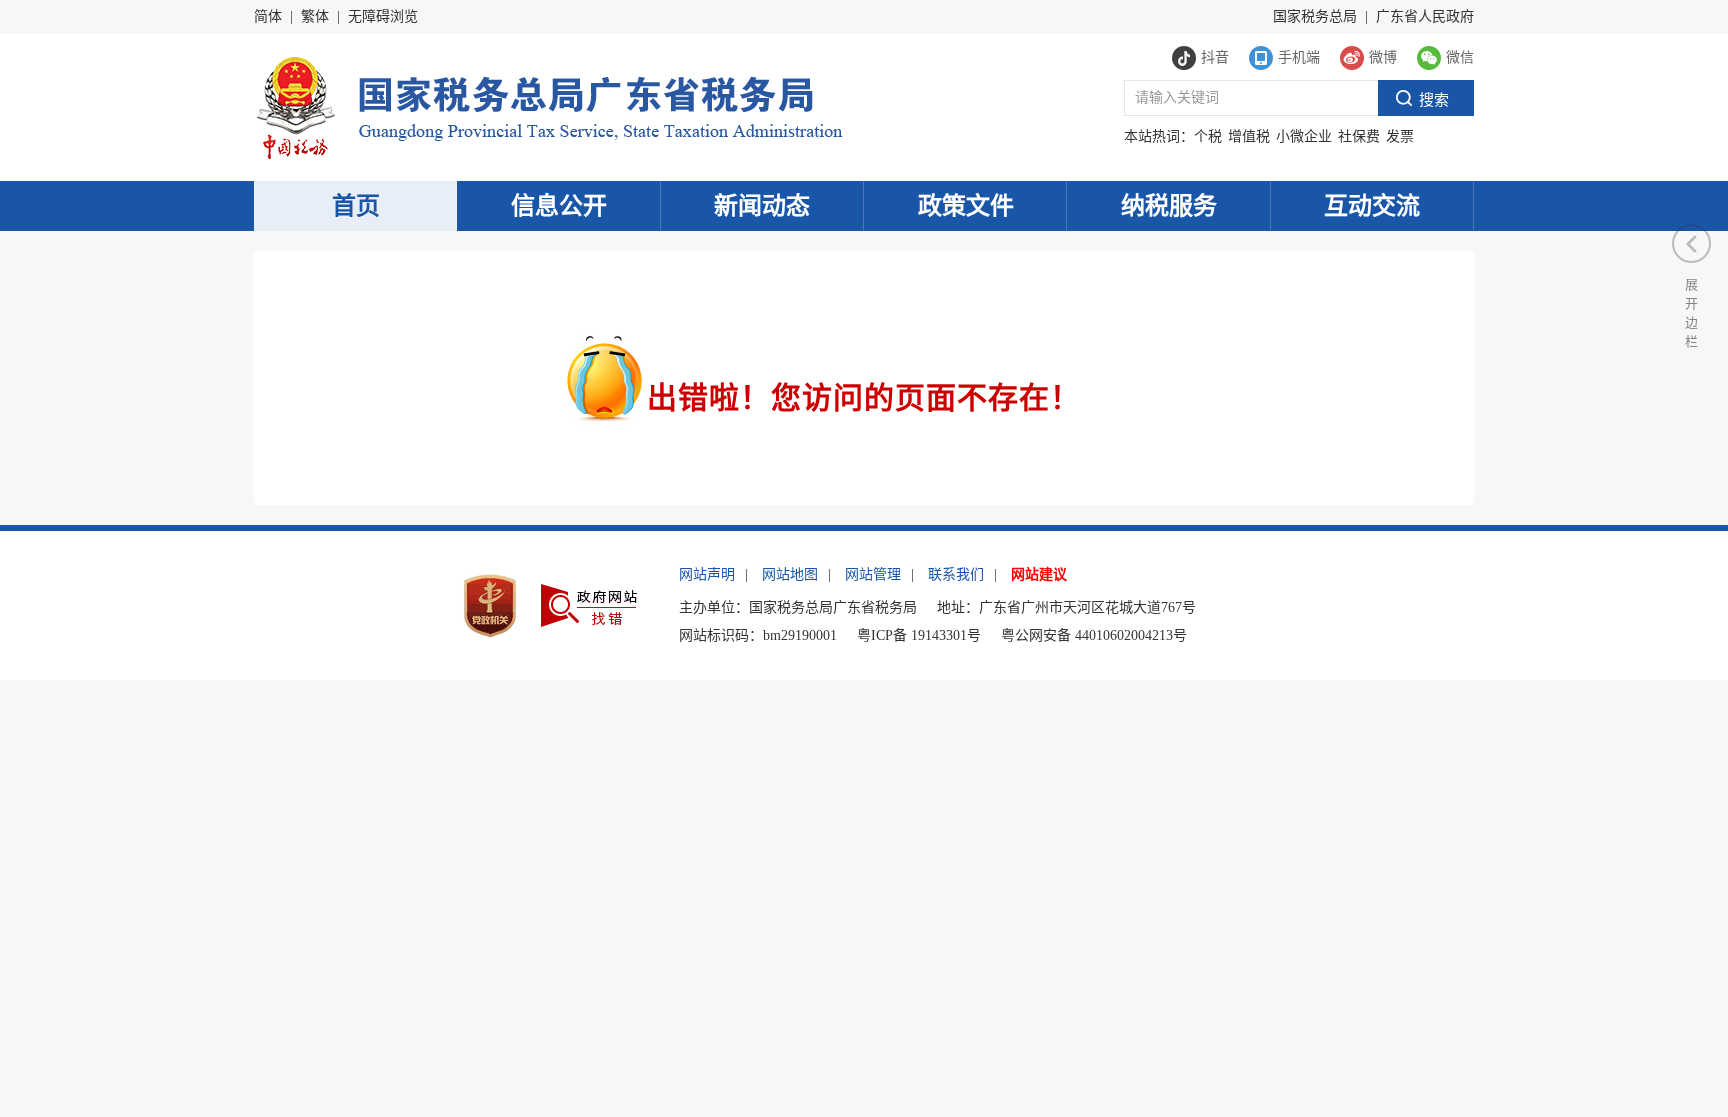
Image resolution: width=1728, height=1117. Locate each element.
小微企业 (1304, 136)
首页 (356, 206)
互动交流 (1372, 206)
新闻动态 (762, 206)
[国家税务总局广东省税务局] (548, 105)
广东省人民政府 (1425, 16)
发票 (1400, 136)
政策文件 (966, 206)
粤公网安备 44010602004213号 (1094, 635)
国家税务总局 (1315, 16)
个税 (1208, 136)
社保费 (1359, 136)
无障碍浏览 (383, 16)
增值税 (1249, 136)
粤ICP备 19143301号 (919, 635)
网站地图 (790, 574)
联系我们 (956, 574)
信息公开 (559, 206)
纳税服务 (1169, 206)
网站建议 (1039, 574)
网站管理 (873, 574)
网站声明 (707, 574)
